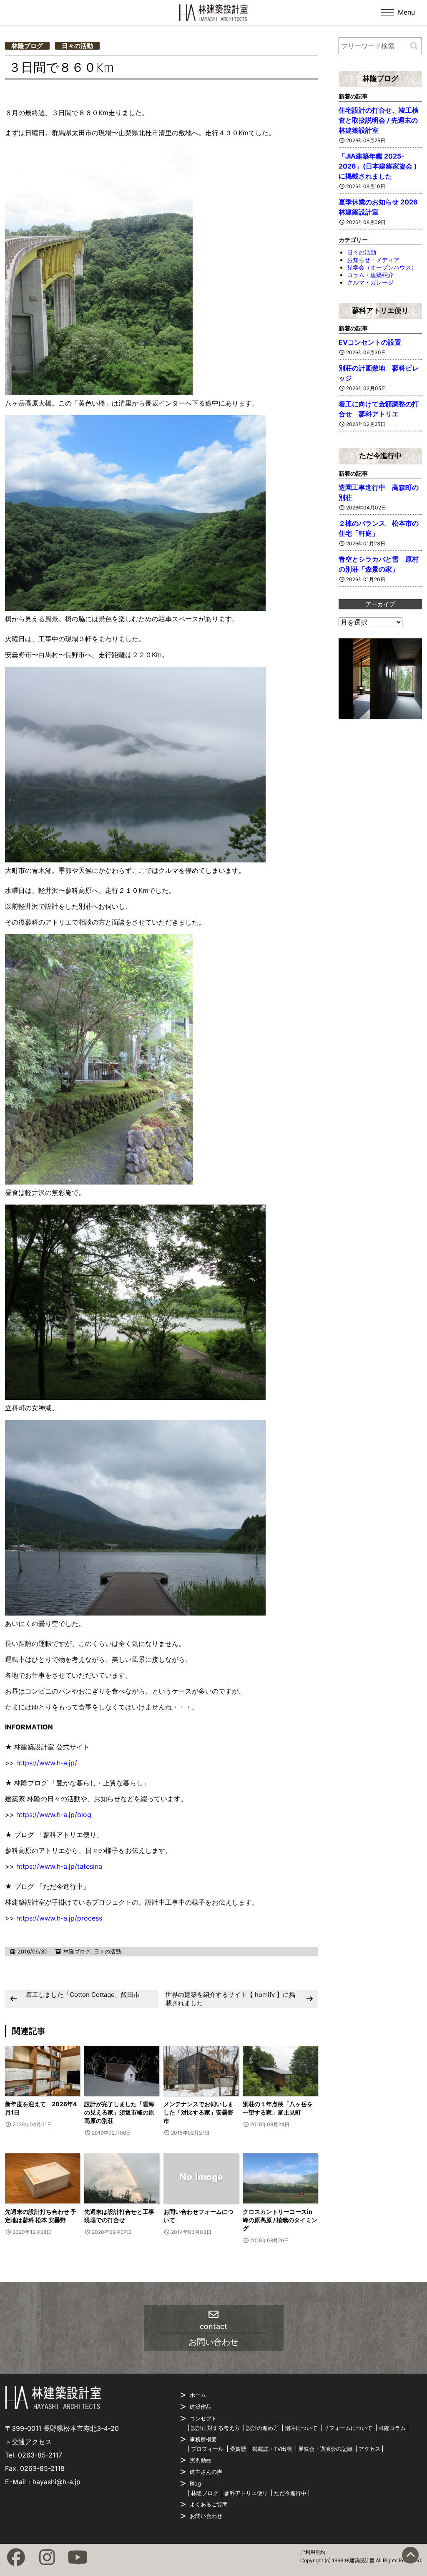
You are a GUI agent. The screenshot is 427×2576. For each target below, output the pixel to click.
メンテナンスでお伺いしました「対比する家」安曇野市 (198, 2112)
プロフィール (207, 2449)
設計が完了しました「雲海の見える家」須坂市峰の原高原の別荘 (119, 2112)
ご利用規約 (313, 2552)
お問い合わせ (206, 2516)
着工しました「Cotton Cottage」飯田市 (83, 1995)
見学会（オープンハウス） (382, 267)
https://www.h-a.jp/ (47, 1763)
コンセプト (203, 2418)
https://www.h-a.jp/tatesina (59, 1866)
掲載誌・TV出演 (272, 2449)
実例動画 (201, 2460)
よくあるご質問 (209, 2504)
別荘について (301, 2428)
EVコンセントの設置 (370, 342)
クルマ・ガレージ (370, 282)
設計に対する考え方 (215, 2428)
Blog (195, 2483)
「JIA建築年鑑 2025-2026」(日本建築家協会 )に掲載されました (378, 166)
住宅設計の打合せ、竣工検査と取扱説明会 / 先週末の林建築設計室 (379, 120)
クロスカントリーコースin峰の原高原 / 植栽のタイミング (280, 2220)
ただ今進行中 (380, 456)
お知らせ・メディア (373, 260)
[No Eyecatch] (201, 2178)
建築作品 (201, 2407)
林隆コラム (392, 2428)
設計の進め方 (262, 2428)
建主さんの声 (206, 2472)
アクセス (369, 2449)
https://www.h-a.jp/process (59, 1918)
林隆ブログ (27, 46)
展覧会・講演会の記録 (325, 2449)
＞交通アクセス (28, 2442)
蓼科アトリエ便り (380, 310)
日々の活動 (77, 46)
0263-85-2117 (40, 2455)
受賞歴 (238, 2449)
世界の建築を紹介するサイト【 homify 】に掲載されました (230, 1999)
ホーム (198, 2395)
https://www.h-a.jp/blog (54, 1815)
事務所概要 (203, 2439)
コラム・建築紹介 (370, 275)
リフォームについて (348, 2428)
